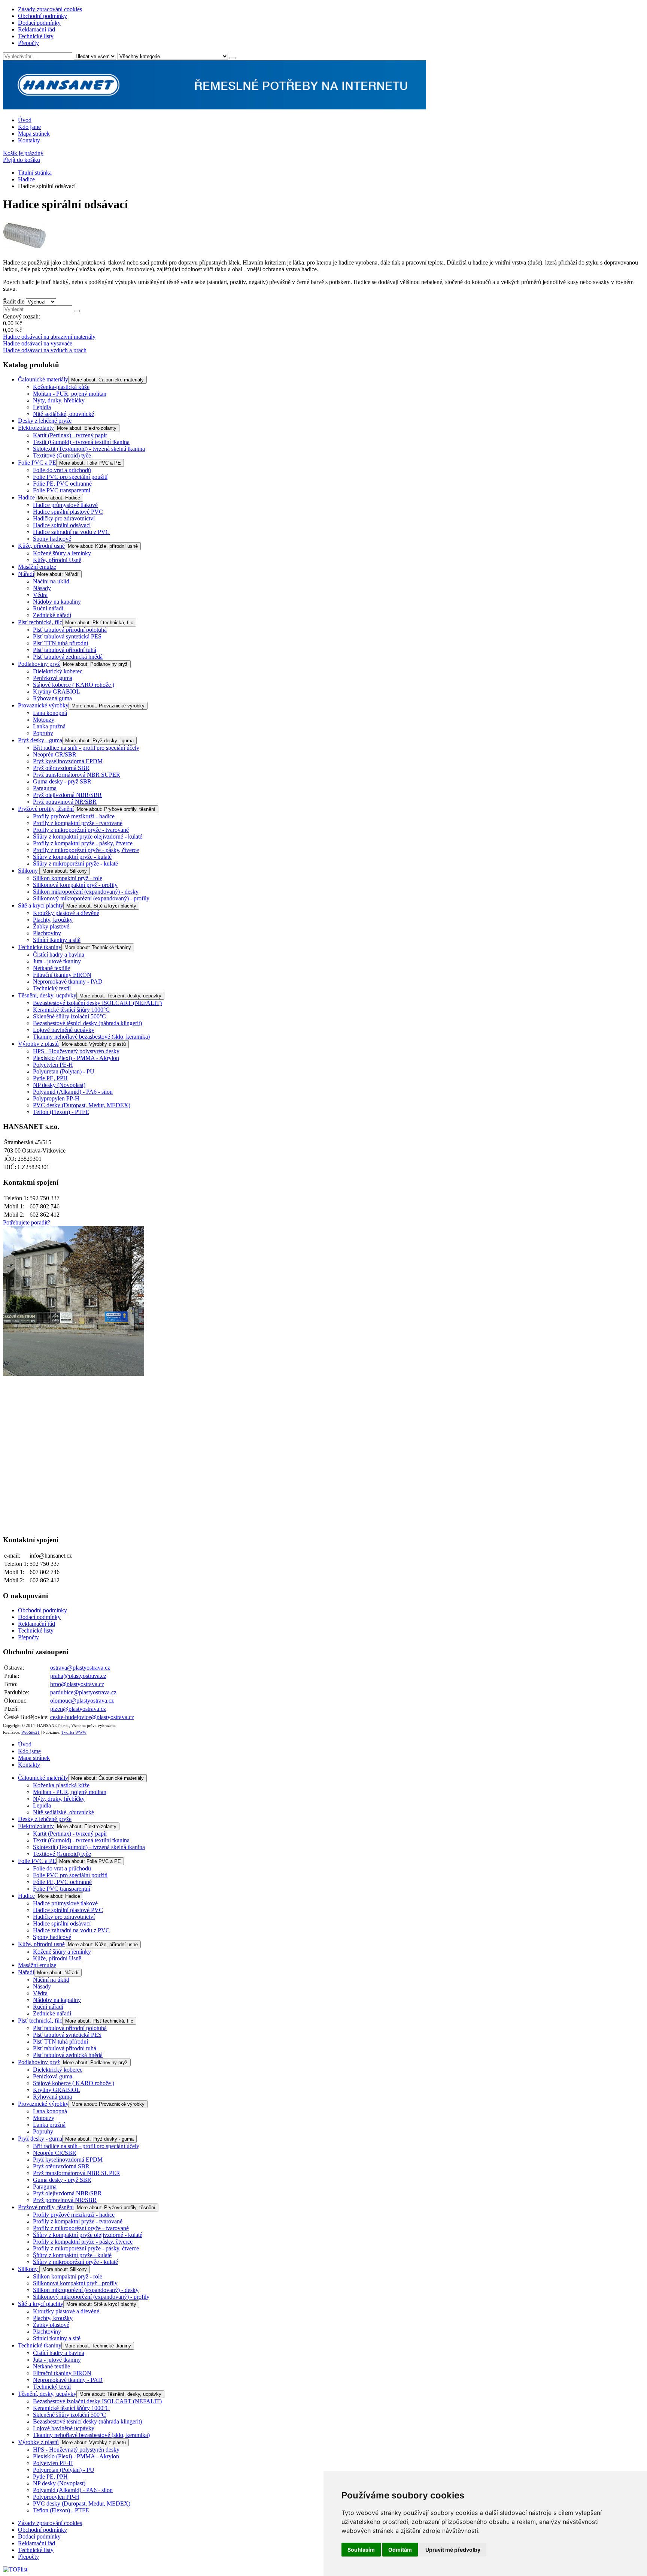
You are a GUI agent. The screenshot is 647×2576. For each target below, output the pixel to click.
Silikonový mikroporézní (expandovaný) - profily (91, 898)
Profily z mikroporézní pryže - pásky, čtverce (86, 850)
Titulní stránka (35, 173)
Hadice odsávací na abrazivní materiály (49, 337)
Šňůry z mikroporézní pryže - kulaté (75, 863)
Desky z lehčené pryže (45, 421)
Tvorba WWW (74, 1732)
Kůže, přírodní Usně (57, 560)
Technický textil (52, 988)
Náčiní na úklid (51, 581)
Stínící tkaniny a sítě (57, 940)
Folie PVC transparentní (62, 490)
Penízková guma (53, 678)
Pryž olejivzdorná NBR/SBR (67, 795)
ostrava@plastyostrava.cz (80, 1668)
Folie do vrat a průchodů (62, 470)
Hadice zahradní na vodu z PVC (71, 532)
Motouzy (44, 720)
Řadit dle (14, 301)
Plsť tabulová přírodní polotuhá (70, 630)
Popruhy (43, 733)
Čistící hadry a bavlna (59, 955)
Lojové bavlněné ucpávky (64, 1030)
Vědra (40, 595)
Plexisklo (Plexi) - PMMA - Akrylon (76, 1058)
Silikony (29, 871)
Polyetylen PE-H (53, 1065)
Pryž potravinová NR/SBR (65, 802)
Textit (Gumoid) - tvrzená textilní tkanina (81, 442)
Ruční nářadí (48, 608)
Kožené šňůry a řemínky (62, 553)
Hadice (26, 179)
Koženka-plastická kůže (61, 387)
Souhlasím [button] (361, 2550)
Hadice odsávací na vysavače (38, 343)
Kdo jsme (29, 127)
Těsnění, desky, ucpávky (47, 995)
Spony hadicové (52, 539)
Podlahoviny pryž (39, 664)
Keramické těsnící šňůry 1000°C (71, 1010)
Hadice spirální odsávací (62, 525)
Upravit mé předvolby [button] (453, 2550)
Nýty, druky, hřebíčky (59, 400)
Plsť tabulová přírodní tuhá (65, 650)
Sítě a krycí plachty (41, 905)
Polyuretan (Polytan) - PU (64, 1071)
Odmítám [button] (400, 2550)
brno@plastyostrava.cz (77, 1684)
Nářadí (26, 574)
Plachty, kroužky (53, 920)
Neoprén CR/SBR (55, 754)
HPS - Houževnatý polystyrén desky (76, 1051)
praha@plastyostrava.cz (78, 1676)
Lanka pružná (49, 726)
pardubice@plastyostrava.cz (83, 1692)
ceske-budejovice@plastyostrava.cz (92, 1717)
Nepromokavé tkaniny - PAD (68, 982)
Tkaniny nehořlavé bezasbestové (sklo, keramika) (91, 1037)
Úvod (25, 120)
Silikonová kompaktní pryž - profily (75, 885)
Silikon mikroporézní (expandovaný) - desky (86, 892)
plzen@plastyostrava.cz (78, 1709)
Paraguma (45, 788)
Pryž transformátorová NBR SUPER (77, 775)
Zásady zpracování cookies (50, 9)
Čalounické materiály (43, 379)
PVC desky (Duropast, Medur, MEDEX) (82, 1105)
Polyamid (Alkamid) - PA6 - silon (73, 1092)
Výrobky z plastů (38, 1044)
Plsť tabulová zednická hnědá (68, 657)
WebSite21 (31, 1732)
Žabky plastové (51, 926)
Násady (42, 588)
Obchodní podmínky (42, 16)
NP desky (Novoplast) (59, 1085)
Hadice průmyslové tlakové (65, 505)
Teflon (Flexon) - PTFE (61, 1112)
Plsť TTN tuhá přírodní (60, 643)
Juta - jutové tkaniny (57, 961)
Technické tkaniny (40, 947)
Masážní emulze (37, 567)
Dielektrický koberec (58, 671)
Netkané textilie (51, 968)
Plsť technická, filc (40, 622)
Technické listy (36, 36)
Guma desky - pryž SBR (62, 781)
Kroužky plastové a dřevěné (66, 913)
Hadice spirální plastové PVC (68, 512)
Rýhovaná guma (52, 698)
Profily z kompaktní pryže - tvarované (78, 823)
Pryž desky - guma (40, 740)
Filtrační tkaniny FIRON (62, 975)
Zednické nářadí (52, 615)
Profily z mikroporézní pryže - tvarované (81, 830)
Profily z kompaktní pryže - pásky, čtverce (83, 843)
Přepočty (28, 43)
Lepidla (42, 407)
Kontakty (29, 140)
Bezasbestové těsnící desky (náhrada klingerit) (87, 1023)
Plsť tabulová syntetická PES (67, 636)
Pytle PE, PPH (50, 1078)
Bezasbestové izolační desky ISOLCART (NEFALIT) (97, 1003)
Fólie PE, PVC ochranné (62, 484)
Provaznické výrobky (43, 705)
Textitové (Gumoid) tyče (62, 455)
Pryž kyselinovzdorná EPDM (68, 761)
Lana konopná (50, 713)
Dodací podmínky (39, 23)
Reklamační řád (37, 29)
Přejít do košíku (22, 160)
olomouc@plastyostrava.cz (82, 1701)
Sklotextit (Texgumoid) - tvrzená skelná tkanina (89, 449)
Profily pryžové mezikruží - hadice (74, 816)
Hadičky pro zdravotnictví (64, 518)
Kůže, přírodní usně (41, 546)
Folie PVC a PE (37, 463)
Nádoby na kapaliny (57, 602)
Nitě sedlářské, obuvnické (63, 414)
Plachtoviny (47, 933)
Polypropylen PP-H (56, 1098)
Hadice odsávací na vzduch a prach (45, 350)
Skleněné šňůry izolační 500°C (69, 1016)
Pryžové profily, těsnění (46, 809)
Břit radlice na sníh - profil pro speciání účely (86, 748)
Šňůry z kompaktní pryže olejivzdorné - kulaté (88, 836)
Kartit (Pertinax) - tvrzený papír (70, 435)
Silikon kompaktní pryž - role (68, 878)
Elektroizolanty (36, 428)
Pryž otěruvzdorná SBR (61, 768)
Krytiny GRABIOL (57, 691)
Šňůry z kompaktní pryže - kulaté (72, 857)
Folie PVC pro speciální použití (70, 477)
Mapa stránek (34, 134)
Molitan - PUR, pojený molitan (70, 394)
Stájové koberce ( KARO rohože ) (74, 685)
